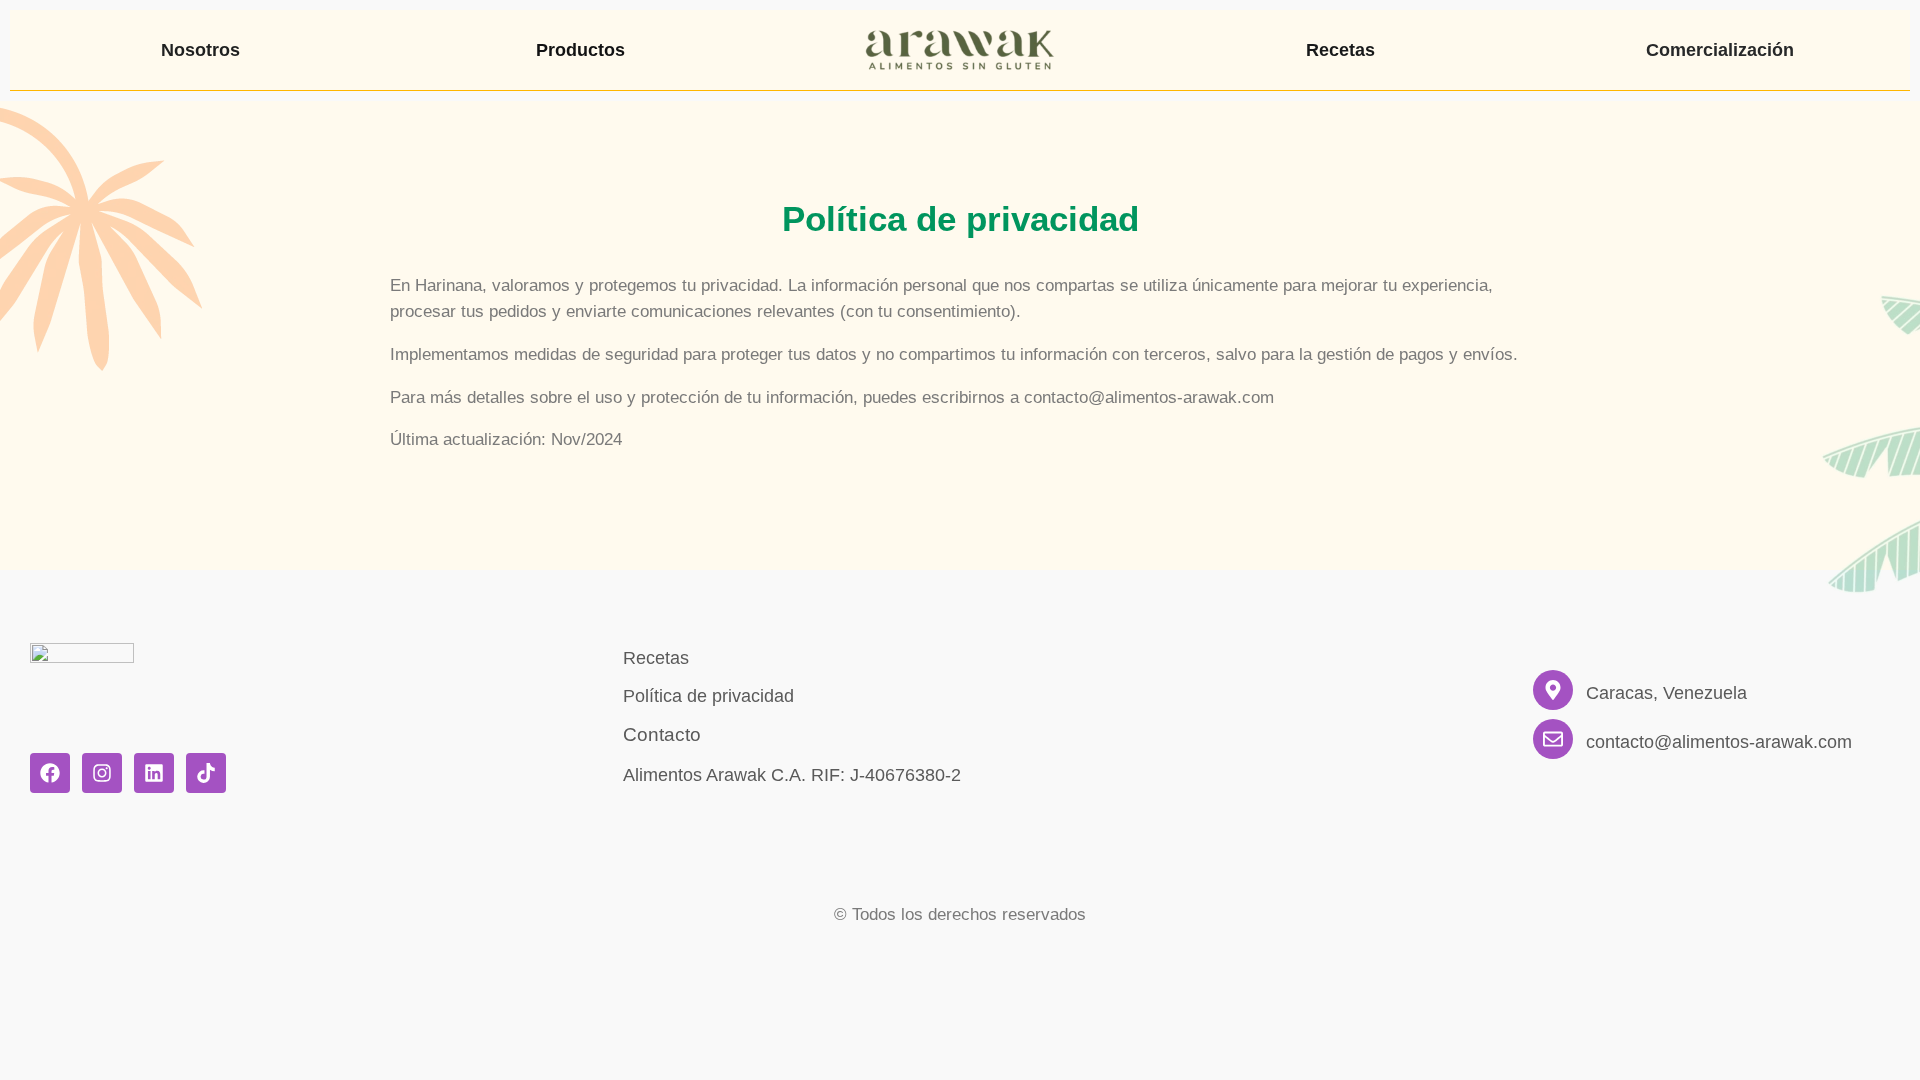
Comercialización (1720, 50)
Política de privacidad (708, 696)
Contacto (662, 734)
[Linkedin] (154, 773)
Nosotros (200, 50)
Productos (580, 50)
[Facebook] (50, 773)
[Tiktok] (206, 773)
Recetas (1340, 50)
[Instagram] (102, 773)
